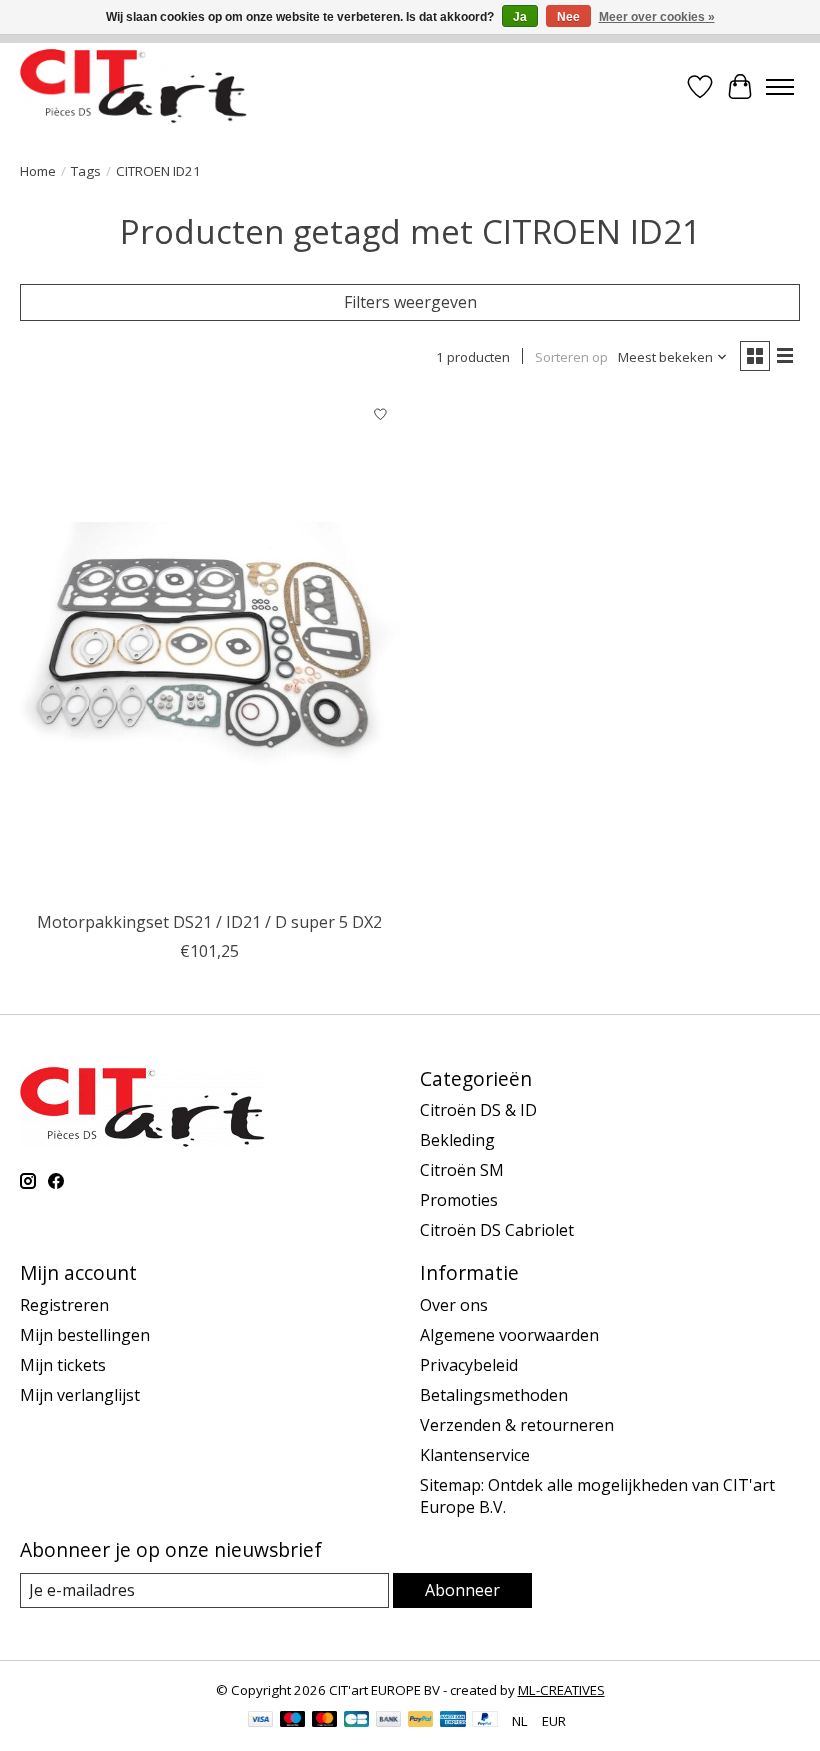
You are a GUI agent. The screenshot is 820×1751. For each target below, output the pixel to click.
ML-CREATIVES (561, 1690)
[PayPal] (421, 1721)
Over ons (454, 1305)
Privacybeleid (469, 1365)
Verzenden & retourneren (517, 1425)
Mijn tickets (63, 1365)
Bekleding (457, 1140)
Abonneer (462, 1590)
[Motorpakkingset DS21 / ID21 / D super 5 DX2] (210, 647)
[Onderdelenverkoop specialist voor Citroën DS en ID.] (133, 86)
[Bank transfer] (389, 1721)
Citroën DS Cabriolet (497, 1230)
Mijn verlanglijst (80, 1395)
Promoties (459, 1200)
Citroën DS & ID (478, 1110)
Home (38, 171)
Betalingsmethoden (494, 1395)
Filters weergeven (410, 302)
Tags (86, 171)
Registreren (64, 1305)
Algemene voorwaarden (509, 1335)
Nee (568, 17)
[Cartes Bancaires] (356, 1721)
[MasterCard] (325, 1721)
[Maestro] (293, 1721)
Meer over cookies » (657, 17)
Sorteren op (571, 357)
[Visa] (261, 1721)
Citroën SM (462, 1170)
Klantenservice (475, 1455)
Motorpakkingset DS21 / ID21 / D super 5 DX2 (209, 922)
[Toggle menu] (780, 87)
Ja (520, 17)
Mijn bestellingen (85, 1335)
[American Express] (453, 1721)
